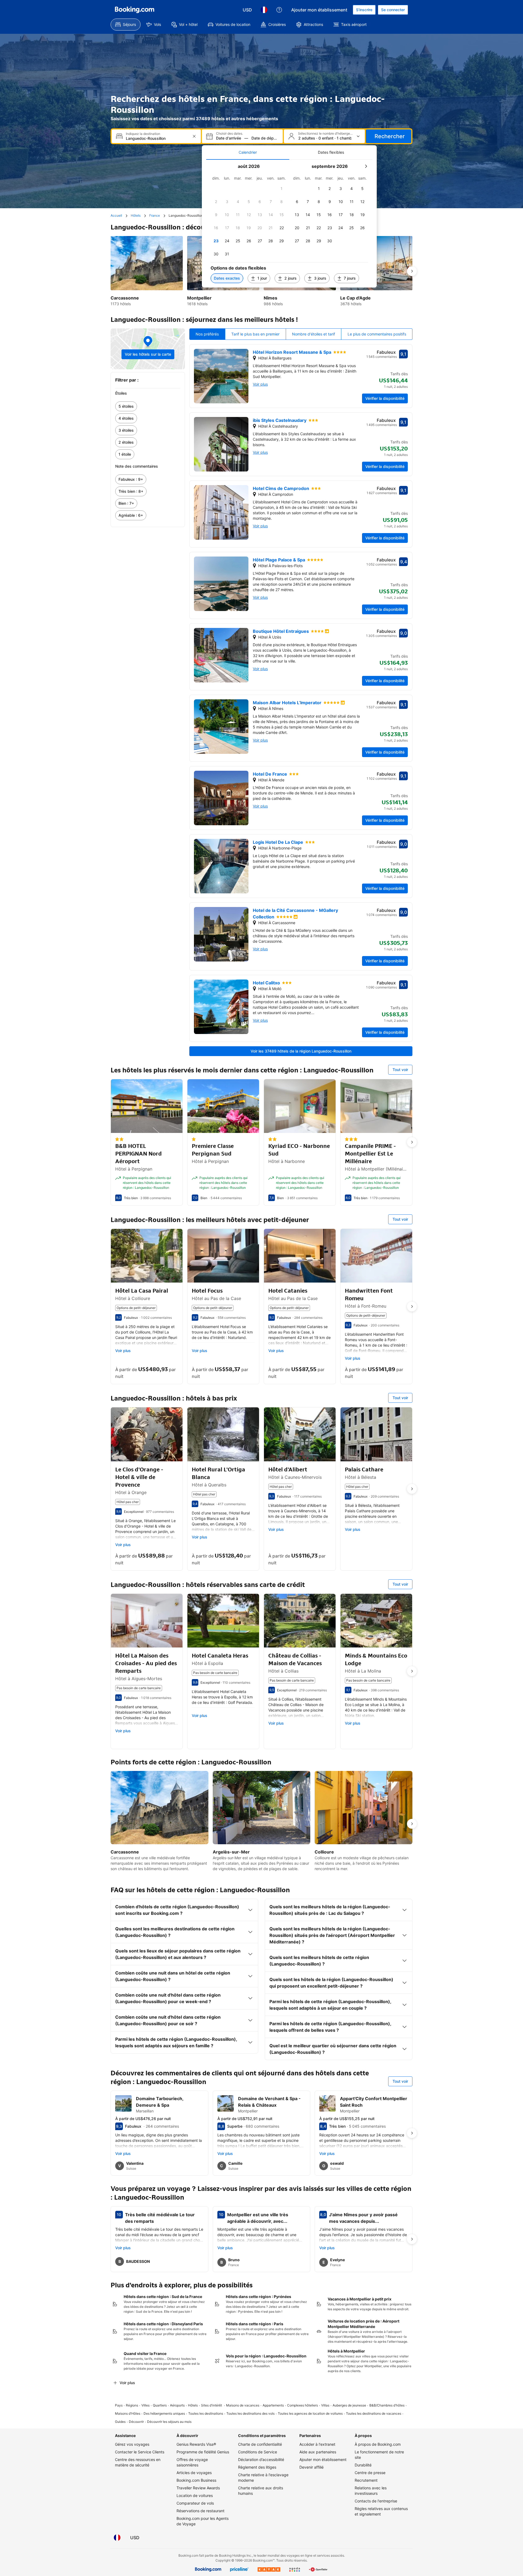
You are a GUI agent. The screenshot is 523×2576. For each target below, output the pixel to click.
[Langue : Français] (264, 10)
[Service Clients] (279, 10)
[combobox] (157, 138)
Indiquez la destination (143, 134)
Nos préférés (207, 334)
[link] (148, 406)
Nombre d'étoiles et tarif (314, 334)
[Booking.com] (135, 10)
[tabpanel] (289, 224)
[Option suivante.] (412, 271)
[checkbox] (282, 189)
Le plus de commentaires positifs (377, 334)
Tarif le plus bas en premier (255, 334)
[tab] (248, 152)
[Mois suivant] (366, 166)
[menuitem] (126, 25)
